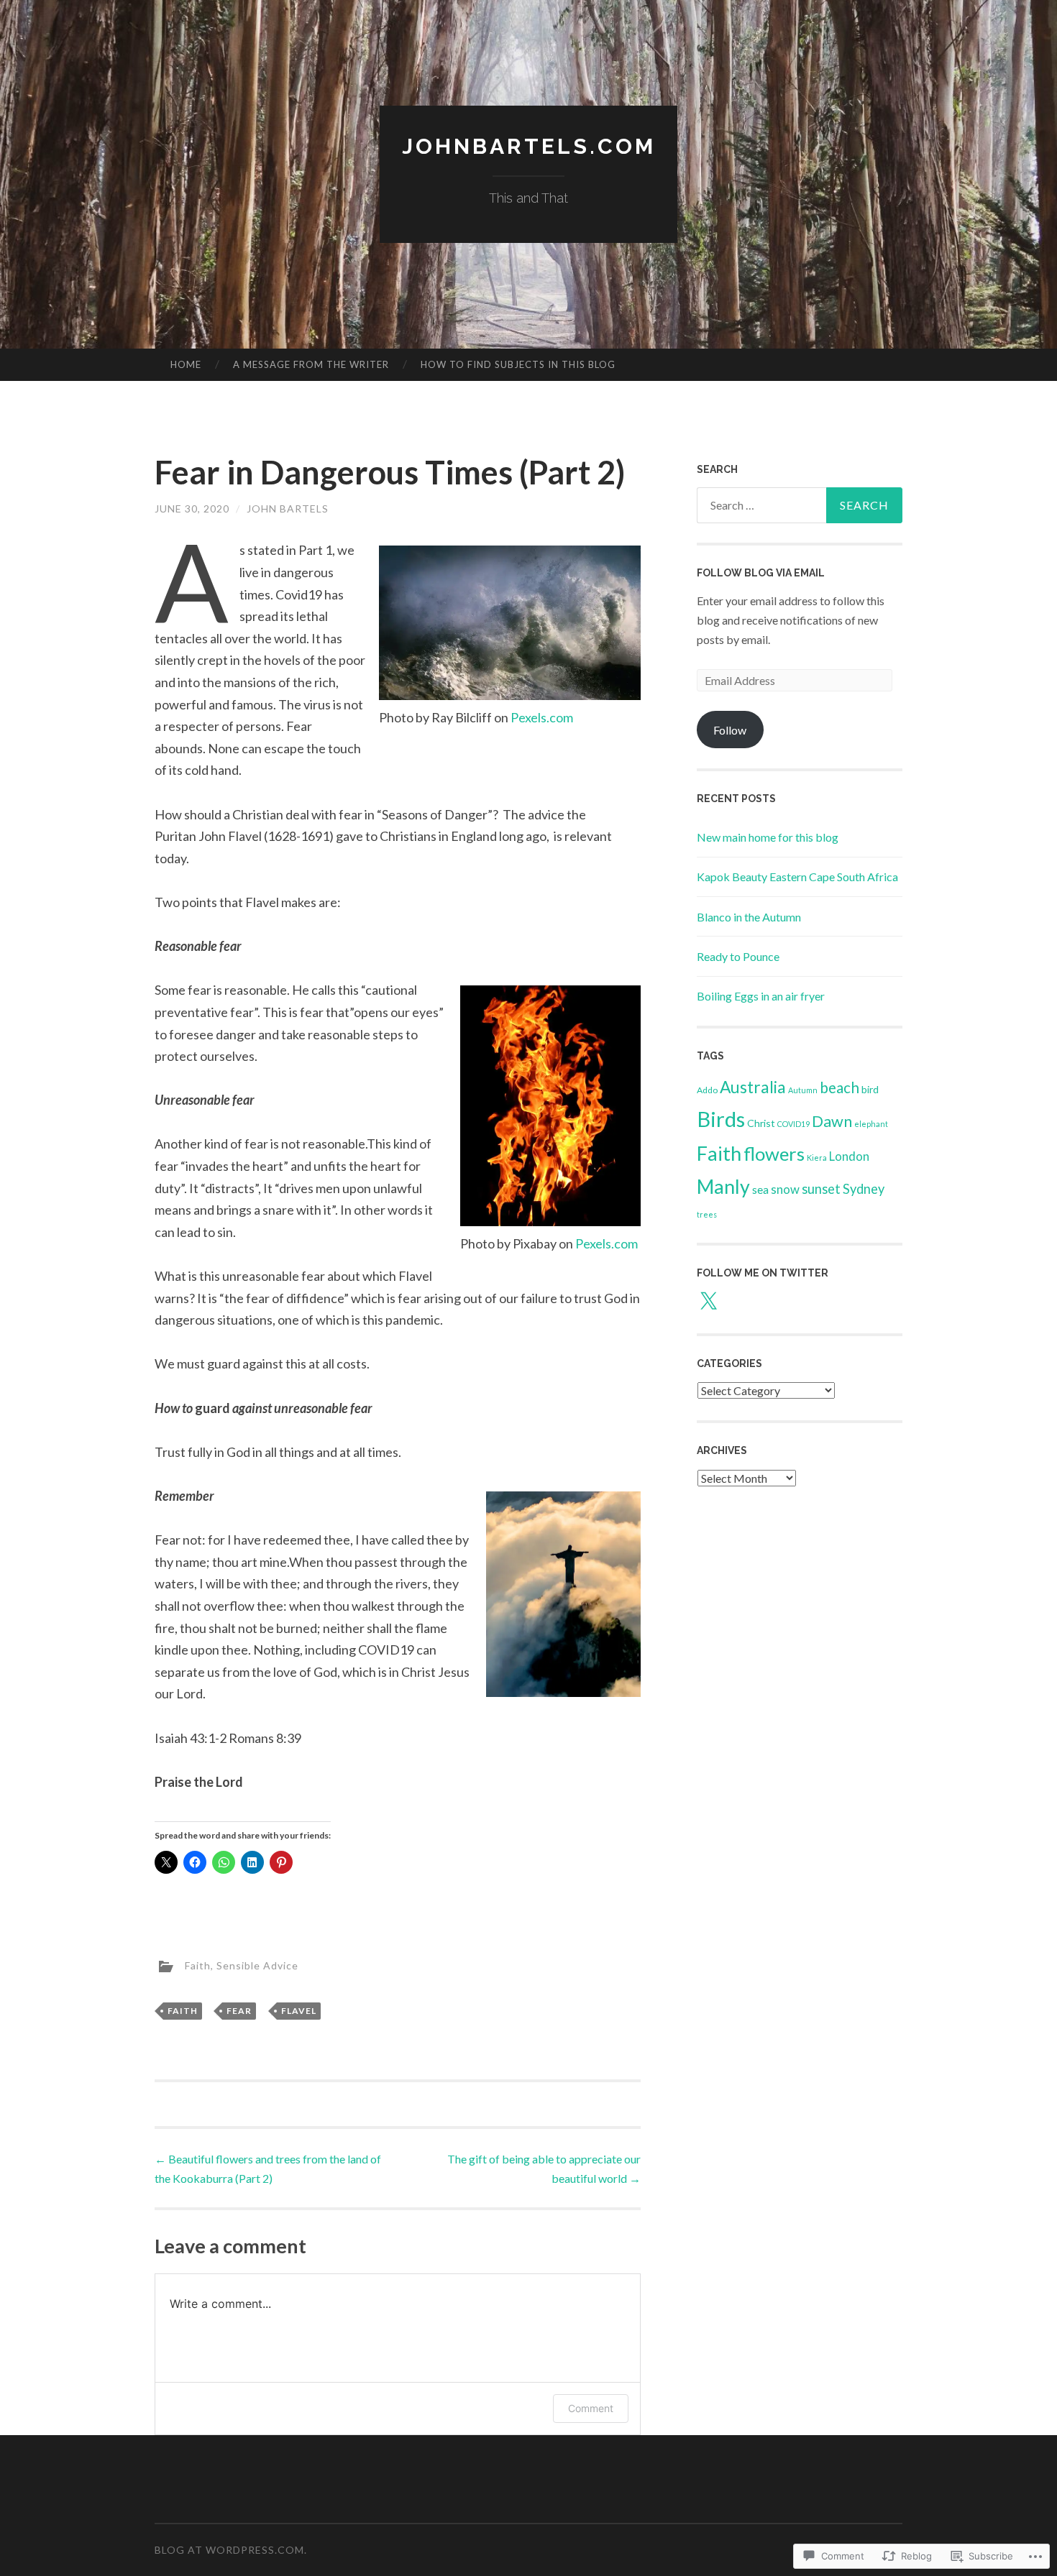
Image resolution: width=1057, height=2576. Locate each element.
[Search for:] (800, 505)
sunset (821, 1189)
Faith (198, 1965)
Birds (721, 1119)
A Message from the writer (311, 364)
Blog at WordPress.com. (231, 2550)
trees (707, 1214)
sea (760, 1189)
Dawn (832, 1121)
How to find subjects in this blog (518, 364)
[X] (708, 1302)
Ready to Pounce (738, 956)
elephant (871, 1124)
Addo (707, 1090)
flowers (774, 1154)
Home (186, 364)
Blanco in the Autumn (749, 917)
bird (870, 1089)
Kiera (817, 1158)
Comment (591, 2408)
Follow (730, 730)
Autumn (803, 1090)
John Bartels (288, 509)
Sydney (864, 1189)
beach (839, 1087)
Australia (753, 1087)
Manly (723, 1187)
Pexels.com (542, 717)
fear (239, 2011)
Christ (761, 1123)
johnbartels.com (529, 146)
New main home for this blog (768, 837)
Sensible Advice (257, 1965)
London (849, 1156)
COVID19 (793, 1124)
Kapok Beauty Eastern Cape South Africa (797, 877)
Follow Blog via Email (761, 573)
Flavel (299, 2011)
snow (785, 1189)
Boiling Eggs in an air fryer (761, 996)
